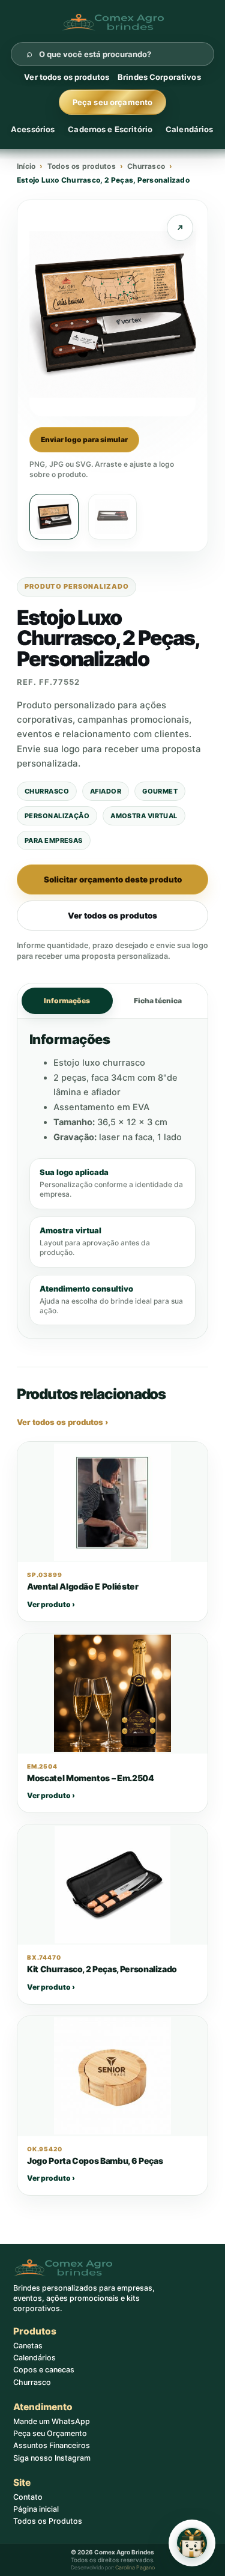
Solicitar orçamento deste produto (113, 879)
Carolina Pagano (135, 2567)
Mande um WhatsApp (52, 2421)
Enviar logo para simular (84, 439)
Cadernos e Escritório (110, 129)
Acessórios (33, 129)
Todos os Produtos (48, 2521)
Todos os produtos (82, 166)
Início (26, 166)
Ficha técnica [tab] (158, 1001)
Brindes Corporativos (159, 77)
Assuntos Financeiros (52, 2445)
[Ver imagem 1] (54, 517)
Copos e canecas (44, 2370)
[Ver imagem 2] (113, 517)
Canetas (28, 2346)
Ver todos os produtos (67, 77)
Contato (28, 2497)
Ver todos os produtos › (62, 1422)
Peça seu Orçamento (50, 2433)
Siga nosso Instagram (52, 2458)
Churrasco (146, 166)
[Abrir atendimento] (192, 2543)
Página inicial (36, 2509)
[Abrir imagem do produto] (180, 228)
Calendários (189, 129)
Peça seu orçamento (112, 102)
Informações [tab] (67, 1001)
